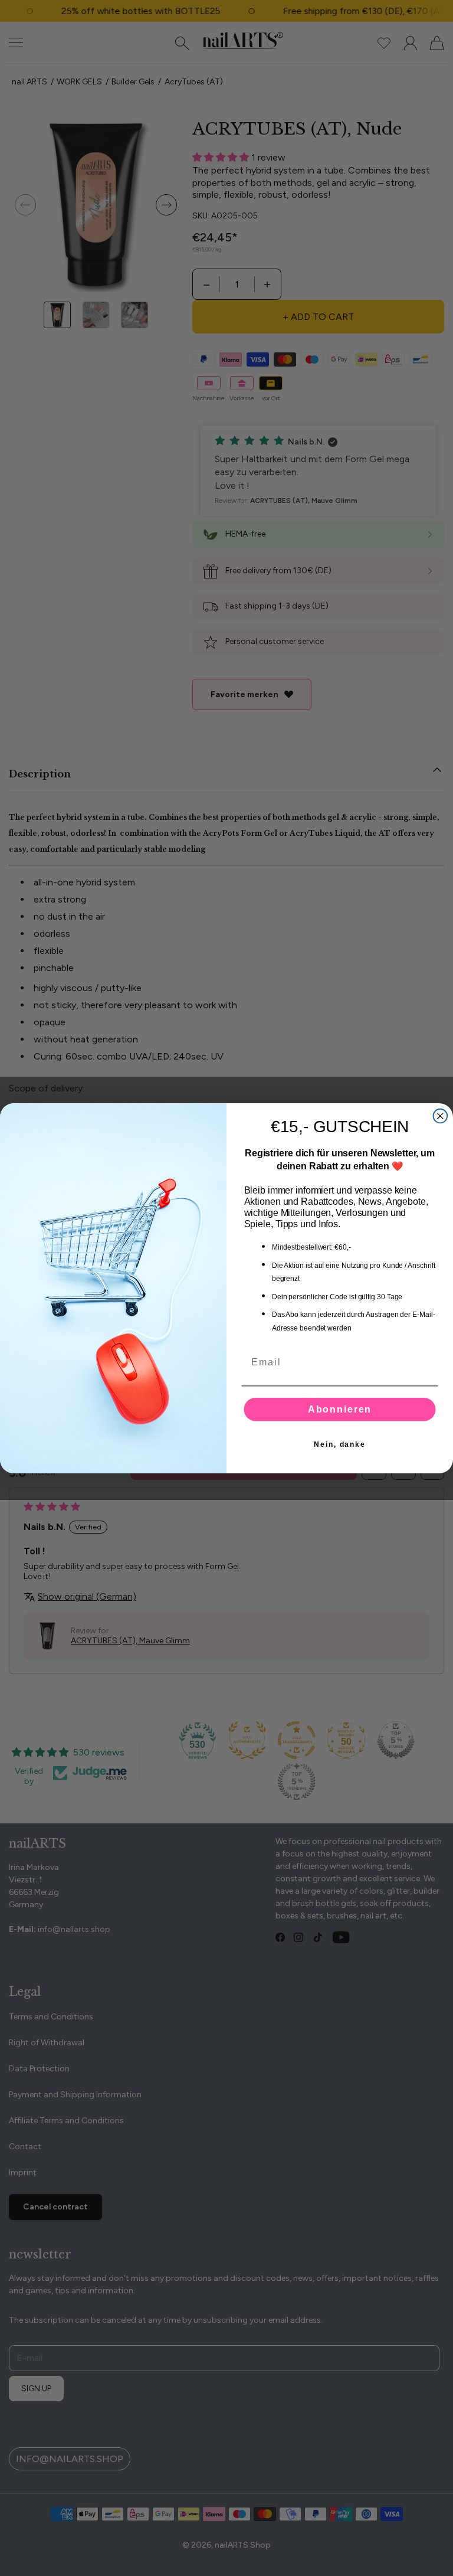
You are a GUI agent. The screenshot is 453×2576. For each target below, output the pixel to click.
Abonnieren (340, 1409)
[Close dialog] (441, 1116)
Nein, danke (340, 1444)
